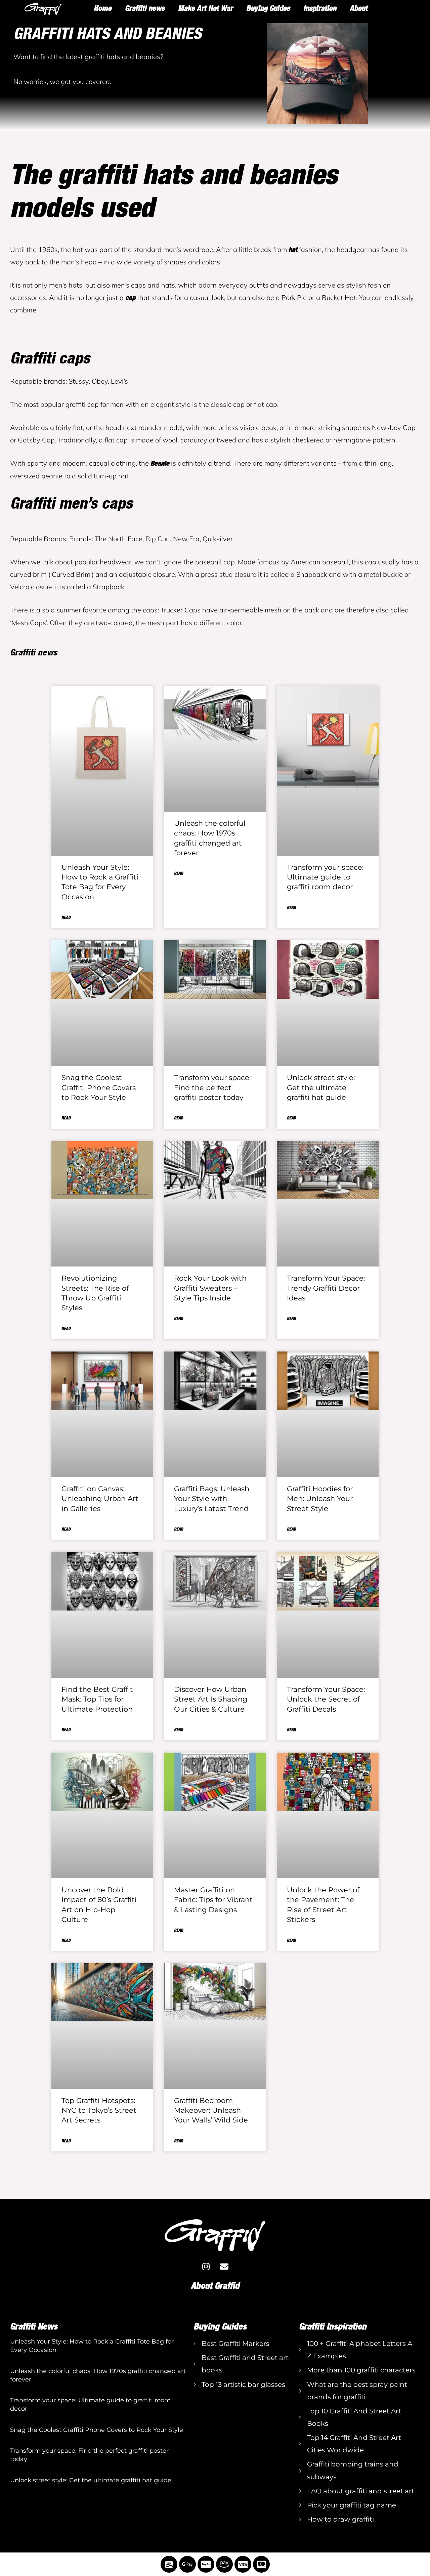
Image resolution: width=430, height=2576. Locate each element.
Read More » (20, 2362)
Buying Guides (268, 8)
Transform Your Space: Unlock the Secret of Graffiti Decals (326, 1699)
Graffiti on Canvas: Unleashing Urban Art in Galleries (100, 1499)
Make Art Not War (205, 8)
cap (130, 297)
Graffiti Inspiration (333, 2326)
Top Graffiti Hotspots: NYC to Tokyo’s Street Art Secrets (99, 2110)
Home (103, 8)
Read (66, 917)
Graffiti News (34, 2326)
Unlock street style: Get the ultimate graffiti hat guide (321, 1087)
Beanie (160, 463)
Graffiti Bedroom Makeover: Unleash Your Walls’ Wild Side (211, 2110)
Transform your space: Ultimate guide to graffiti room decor (325, 877)
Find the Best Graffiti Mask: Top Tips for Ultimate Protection (98, 1699)
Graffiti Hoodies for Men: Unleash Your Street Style (320, 1499)
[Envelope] (224, 2266)
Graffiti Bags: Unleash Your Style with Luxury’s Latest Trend (212, 1499)
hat (293, 249)
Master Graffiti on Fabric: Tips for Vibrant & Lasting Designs (213, 1900)
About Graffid (215, 2286)
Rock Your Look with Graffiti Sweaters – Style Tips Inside (210, 1288)
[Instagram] (206, 2266)
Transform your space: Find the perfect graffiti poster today (212, 1087)
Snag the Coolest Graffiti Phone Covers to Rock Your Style (99, 1087)
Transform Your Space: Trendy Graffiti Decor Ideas (326, 1288)
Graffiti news (145, 8)
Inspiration (320, 8)
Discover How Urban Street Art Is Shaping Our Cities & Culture (211, 1699)
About (359, 8)
